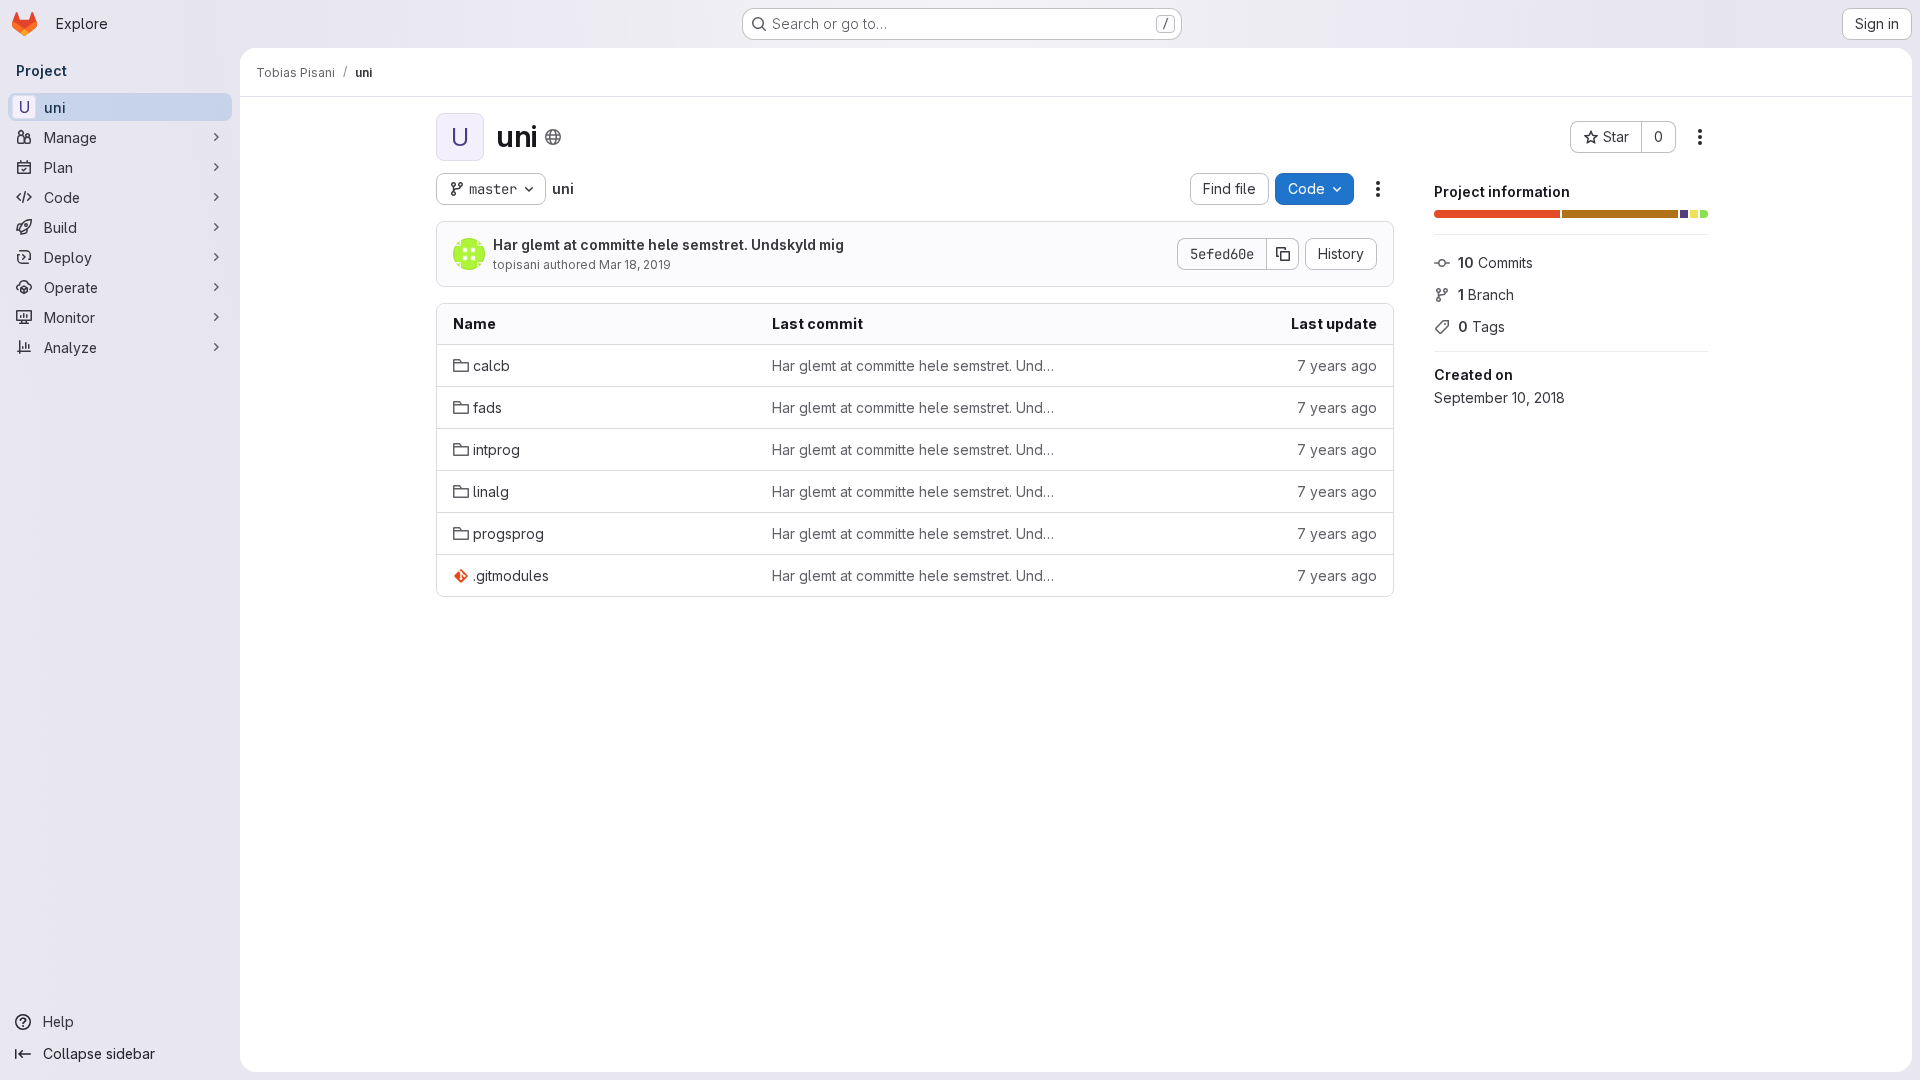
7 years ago (1337, 365)
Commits (1495, 262)
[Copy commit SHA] (1283, 254)
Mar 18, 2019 (635, 264)
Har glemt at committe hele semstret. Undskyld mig (668, 244)
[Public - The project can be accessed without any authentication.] (553, 137)
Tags (1481, 326)
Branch (1486, 294)
